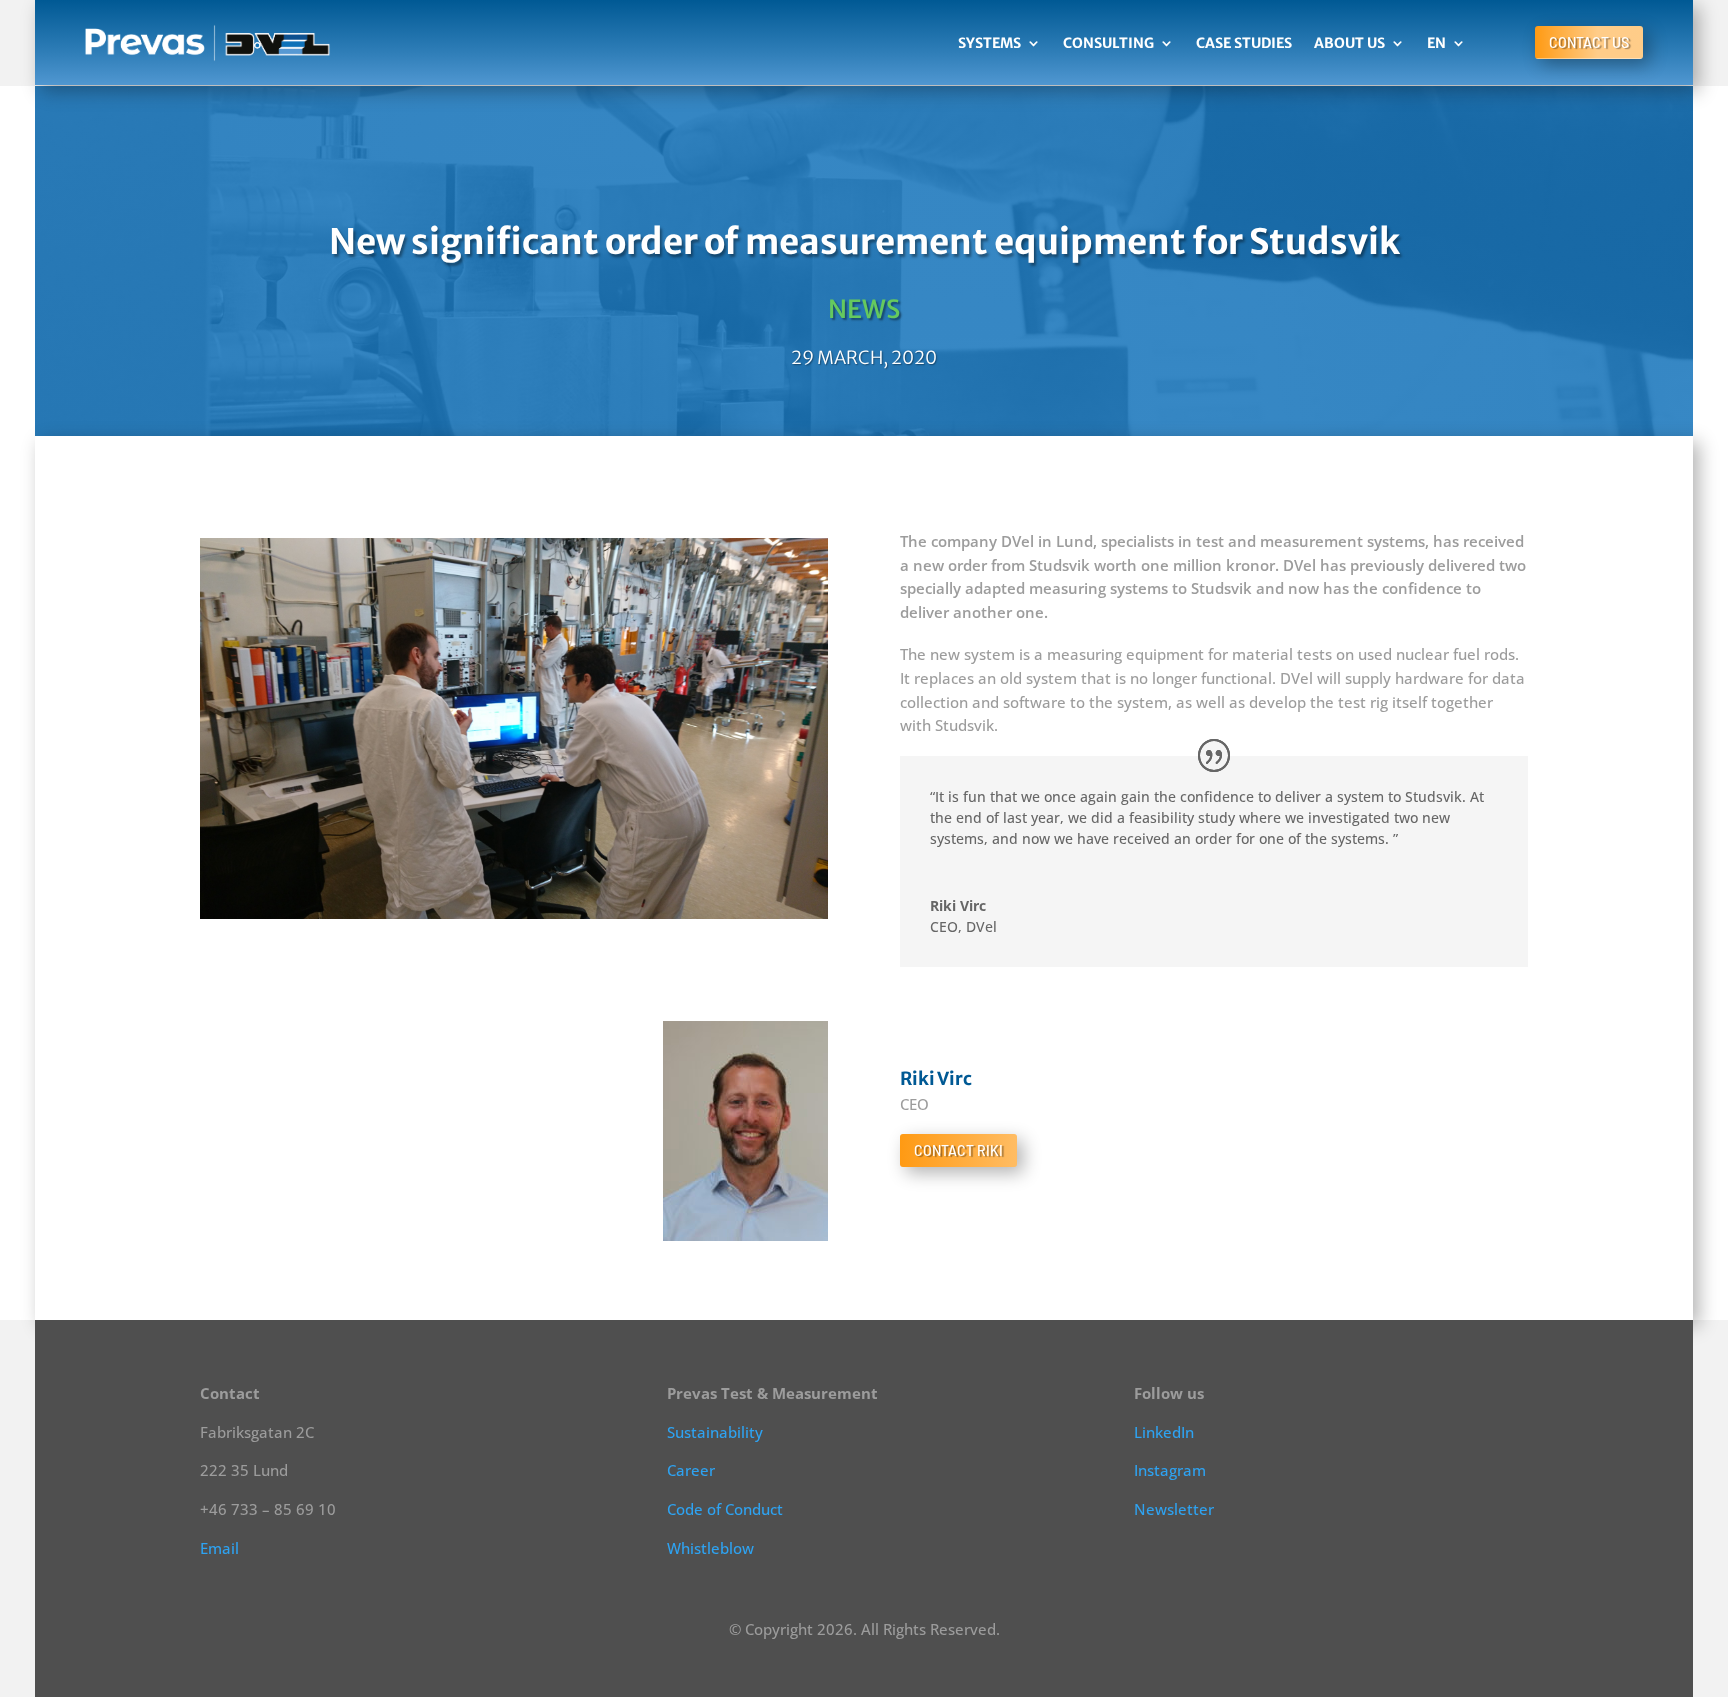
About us (1349, 43)
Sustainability (715, 1432)
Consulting (1108, 43)
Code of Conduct (725, 1509)
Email (219, 1548)
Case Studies (1244, 43)
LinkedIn (1164, 1432)
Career (691, 1470)
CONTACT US (1589, 42)
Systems (989, 43)
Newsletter (1174, 1509)
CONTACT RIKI (958, 1150)
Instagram (1170, 1470)
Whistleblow (710, 1548)
